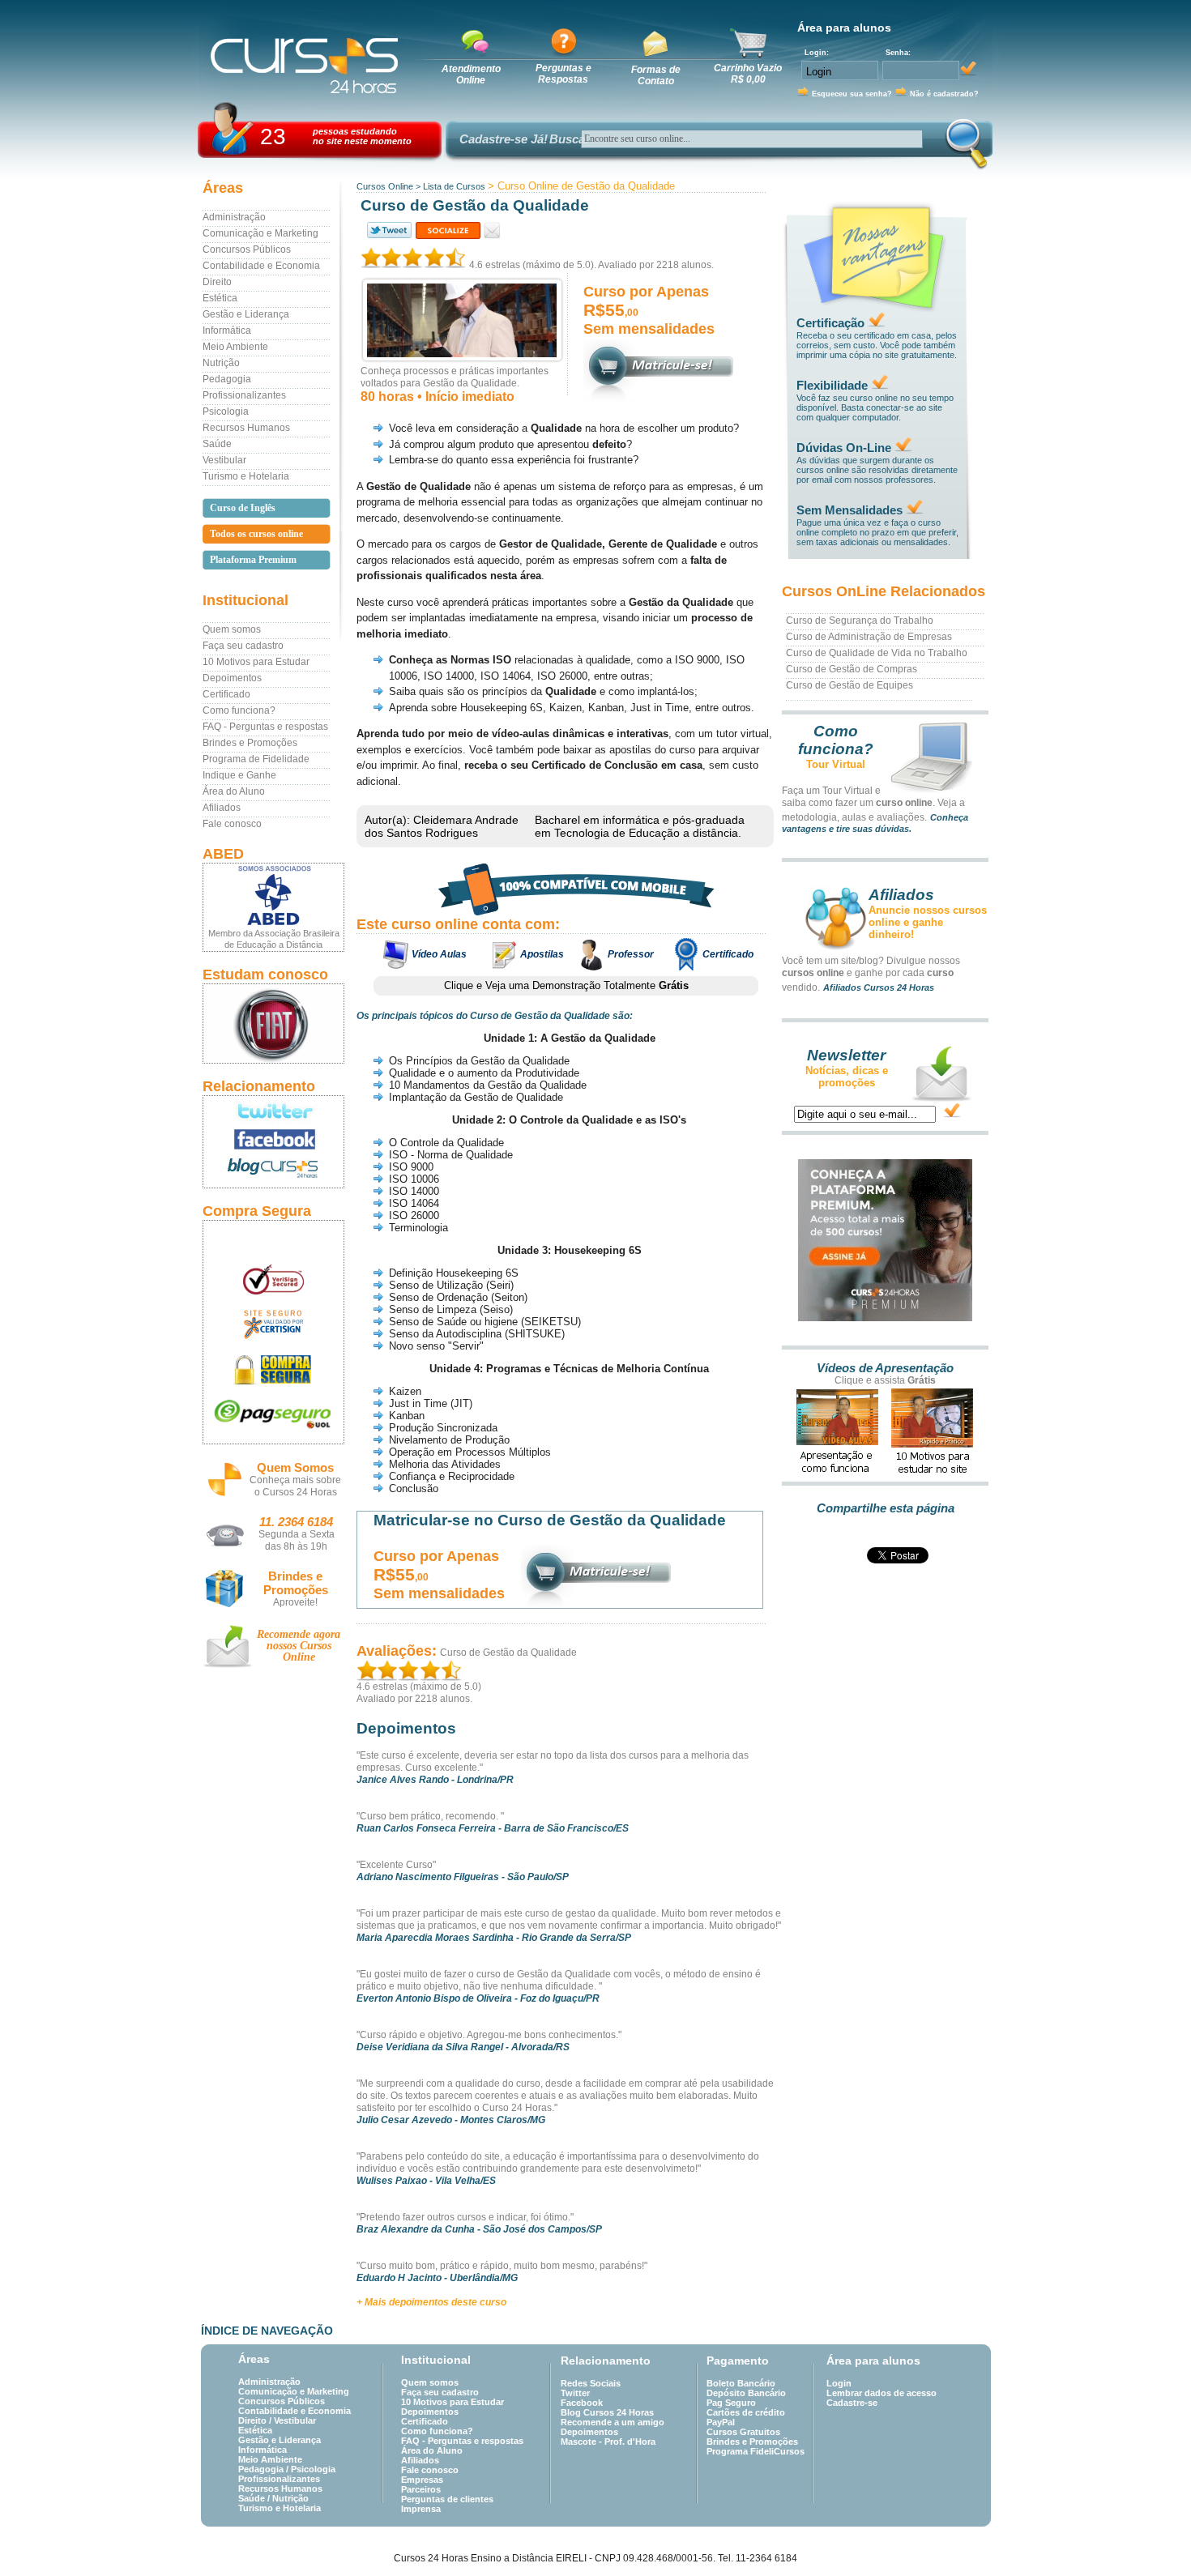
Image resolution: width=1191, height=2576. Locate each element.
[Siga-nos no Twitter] (273, 1111)
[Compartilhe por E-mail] (492, 230)
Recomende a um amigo (613, 2422)
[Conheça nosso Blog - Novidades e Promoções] (273, 1171)
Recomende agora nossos (299, 1646)
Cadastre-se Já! (504, 139)
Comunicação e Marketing (260, 233)
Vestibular (224, 460)
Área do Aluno (234, 791)
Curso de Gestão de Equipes (849, 685)
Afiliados (222, 808)
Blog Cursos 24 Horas (607, 2412)
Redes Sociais (591, 2383)
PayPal (721, 2422)
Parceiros (421, 2489)
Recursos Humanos (246, 428)
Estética (220, 298)
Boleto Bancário (741, 2383)
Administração (234, 217)
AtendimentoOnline (471, 75)
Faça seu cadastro (243, 646)
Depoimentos (232, 678)
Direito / (256, 2420)
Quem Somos (295, 1467)
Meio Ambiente (235, 347)
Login (839, 2383)
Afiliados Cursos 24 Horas (879, 987)
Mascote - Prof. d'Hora (608, 2442)
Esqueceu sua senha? (852, 94)
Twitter (575, 2393)
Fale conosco (232, 824)
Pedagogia (227, 379)
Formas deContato (656, 75)
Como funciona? (239, 710)
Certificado (226, 694)
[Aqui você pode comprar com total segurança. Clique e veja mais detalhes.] (273, 1369)
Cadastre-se (852, 2403)
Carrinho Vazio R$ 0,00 (748, 74)
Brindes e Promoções (250, 743)
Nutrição (221, 363)
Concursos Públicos (247, 249)
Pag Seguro (731, 2403)
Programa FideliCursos (756, 2451)
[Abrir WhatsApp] (1150, 2535)
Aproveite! (295, 1602)
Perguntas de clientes (447, 2499)
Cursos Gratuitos (743, 2432)
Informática (227, 331)
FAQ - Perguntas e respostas (265, 727)
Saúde (217, 444)
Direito (217, 282)
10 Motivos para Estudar (256, 662)
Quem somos (232, 629)
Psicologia (226, 412)
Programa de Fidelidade (256, 759)
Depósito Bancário (746, 2393)
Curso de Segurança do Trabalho (860, 621)
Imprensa (421, 2509)
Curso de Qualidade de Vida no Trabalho (877, 653)
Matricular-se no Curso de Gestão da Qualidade (550, 1520)
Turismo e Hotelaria (246, 476)
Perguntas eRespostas (563, 74)
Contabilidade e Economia (261, 266)
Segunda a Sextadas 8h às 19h (297, 1540)
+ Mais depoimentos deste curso (431, 2302)
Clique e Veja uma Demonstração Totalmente (566, 985)
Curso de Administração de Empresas (869, 637)
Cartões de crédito (746, 2412)
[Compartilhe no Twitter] (388, 230)
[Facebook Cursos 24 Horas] (273, 1140)
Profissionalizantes (244, 395)
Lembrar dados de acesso (882, 2393)
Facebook (582, 2403)
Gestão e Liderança (246, 314)
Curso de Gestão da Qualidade (508, 1653)
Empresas (422, 2480)
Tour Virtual (836, 764)
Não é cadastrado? (944, 94)
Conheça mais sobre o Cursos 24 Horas (295, 1486)
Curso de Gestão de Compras (852, 669)
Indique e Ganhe (239, 775)
